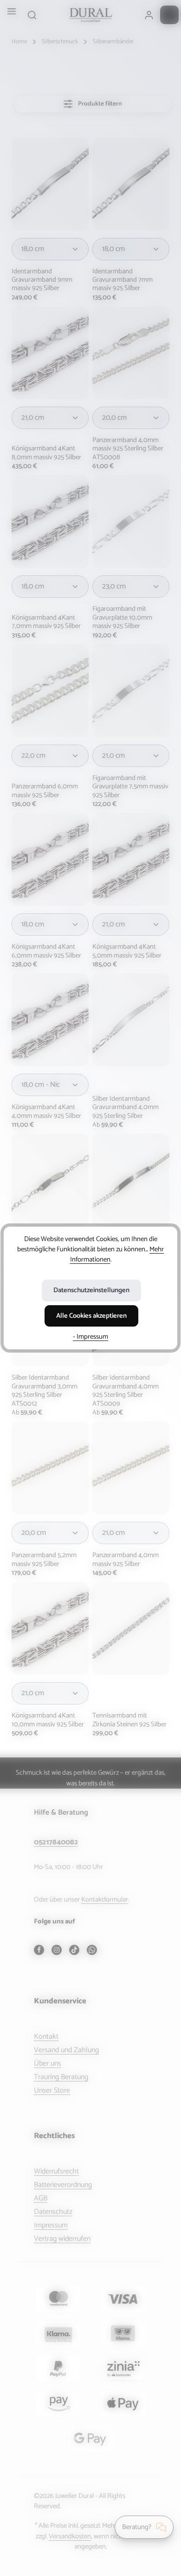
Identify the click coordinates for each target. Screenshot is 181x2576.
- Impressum (90, 1337)
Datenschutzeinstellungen (91, 1290)
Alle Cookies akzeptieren (91, 1316)
